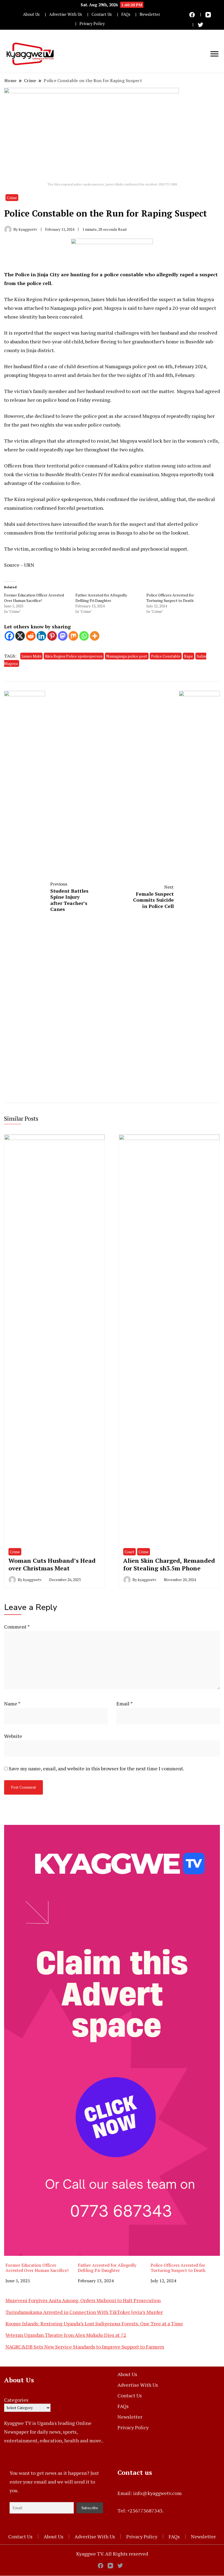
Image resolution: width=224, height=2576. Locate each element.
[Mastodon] (63, 636)
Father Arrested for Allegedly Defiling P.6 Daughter (101, 598)
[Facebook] (9, 636)
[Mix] (73, 636)
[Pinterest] (52, 636)
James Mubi (31, 656)
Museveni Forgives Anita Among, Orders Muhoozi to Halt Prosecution (83, 2300)
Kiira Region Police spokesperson (74, 656)
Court (129, 1552)
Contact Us (102, 14)
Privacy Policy (92, 24)
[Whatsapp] (84, 636)
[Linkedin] (41, 636)
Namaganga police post (127, 656)
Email (125, 1704)
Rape (188, 656)
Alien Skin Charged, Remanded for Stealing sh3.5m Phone (169, 1564)
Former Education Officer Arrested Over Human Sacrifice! (34, 598)
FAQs (126, 14)
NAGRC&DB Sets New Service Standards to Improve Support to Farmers (85, 2347)
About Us (31, 14)
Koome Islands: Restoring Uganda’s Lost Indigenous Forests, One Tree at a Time (94, 2323)
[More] (95, 636)
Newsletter (150, 14)
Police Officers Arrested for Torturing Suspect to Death (170, 598)
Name (12, 1704)
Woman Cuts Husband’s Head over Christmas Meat (52, 1564)
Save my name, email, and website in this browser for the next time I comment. (96, 1768)
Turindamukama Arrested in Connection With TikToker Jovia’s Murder (84, 2312)
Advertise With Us (66, 14)
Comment (17, 1627)
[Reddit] (31, 636)
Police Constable (166, 656)
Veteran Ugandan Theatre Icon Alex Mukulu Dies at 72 (66, 2335)
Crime (12, 198)
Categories (16, 2400)
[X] (20, 636)
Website (13, 1736)
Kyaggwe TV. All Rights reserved (112, 2554)
